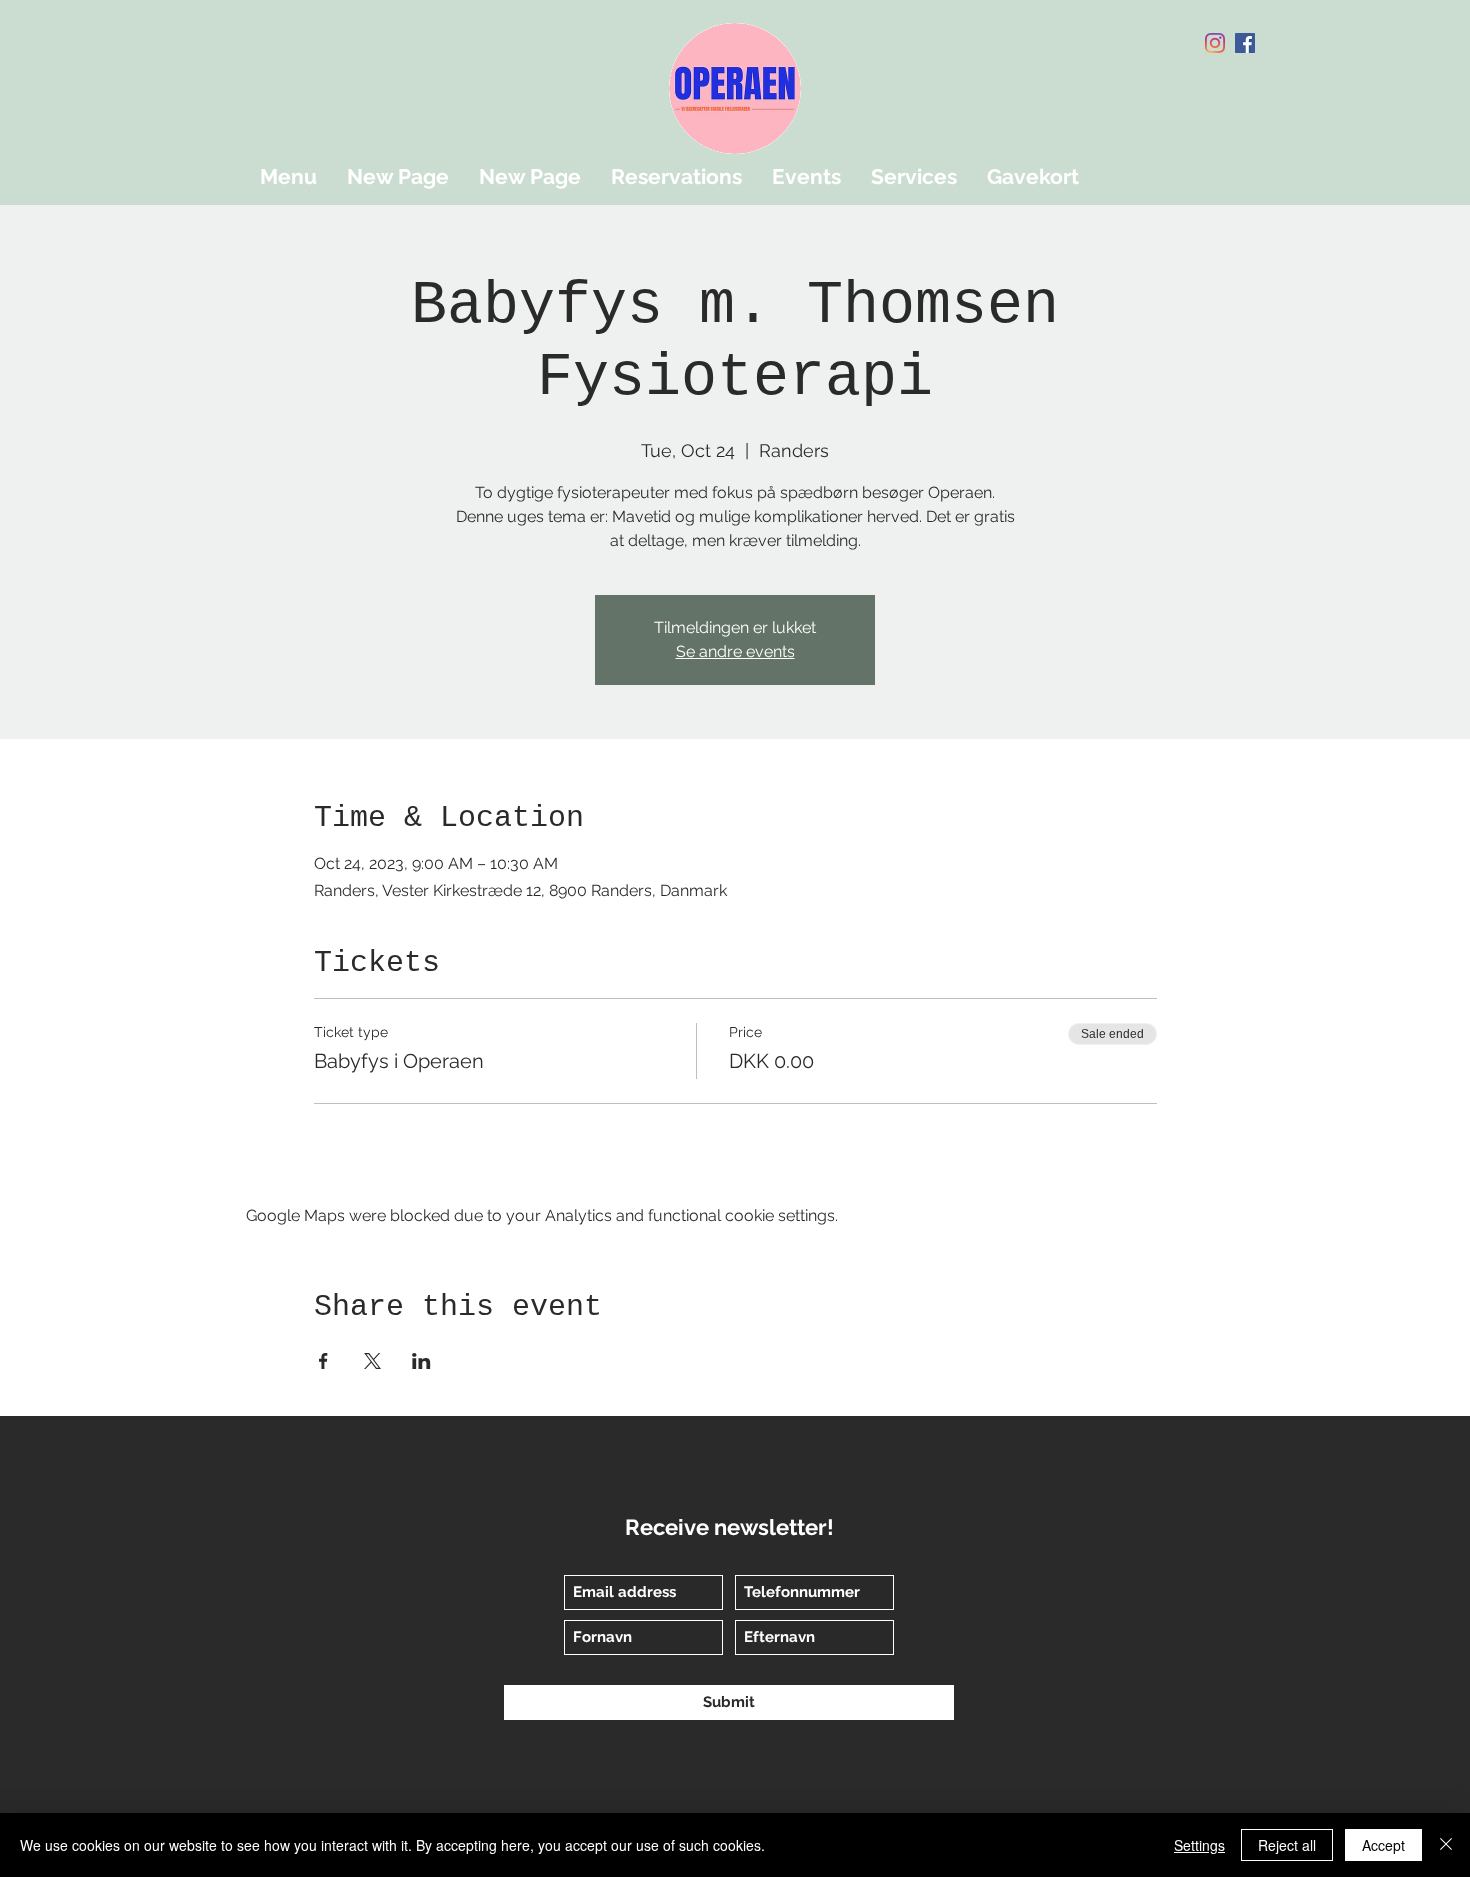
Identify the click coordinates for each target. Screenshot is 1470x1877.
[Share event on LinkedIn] (421, 1361)
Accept (1383, 1845)
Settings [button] (1199, 1845)
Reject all (1287, 1845)
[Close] (1446, 1845)
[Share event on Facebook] (323, 1361)
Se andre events (735, 651)
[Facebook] (1245, 43)
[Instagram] (1215, 43)
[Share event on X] (372, 1361)
